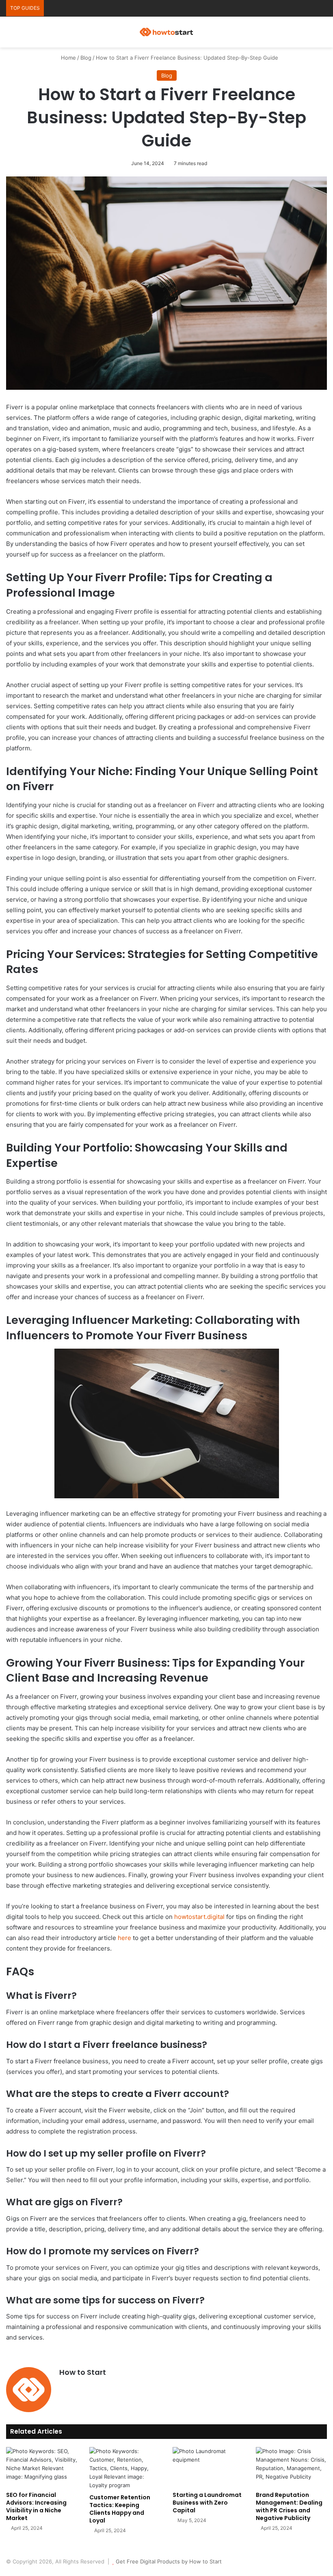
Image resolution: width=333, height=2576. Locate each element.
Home (68, 58)
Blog (86, 58)
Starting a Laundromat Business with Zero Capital (207, 2503)
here (124, 1938)
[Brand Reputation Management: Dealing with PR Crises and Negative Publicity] (291, 2467)
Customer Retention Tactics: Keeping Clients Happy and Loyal (120, 2509)
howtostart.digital (199, 1917)
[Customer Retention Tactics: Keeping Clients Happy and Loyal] (125, 2468)
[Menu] (323, 35)
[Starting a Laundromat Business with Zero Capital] (208, 2467)
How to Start (83, 2372)
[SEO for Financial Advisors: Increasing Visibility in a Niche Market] (42, 2467)
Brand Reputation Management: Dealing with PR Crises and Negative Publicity (289, 2506)
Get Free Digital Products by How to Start (169, 2561)
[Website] (64, 2386)
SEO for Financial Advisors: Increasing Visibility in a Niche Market (36, 2506)
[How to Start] (166, 32)
